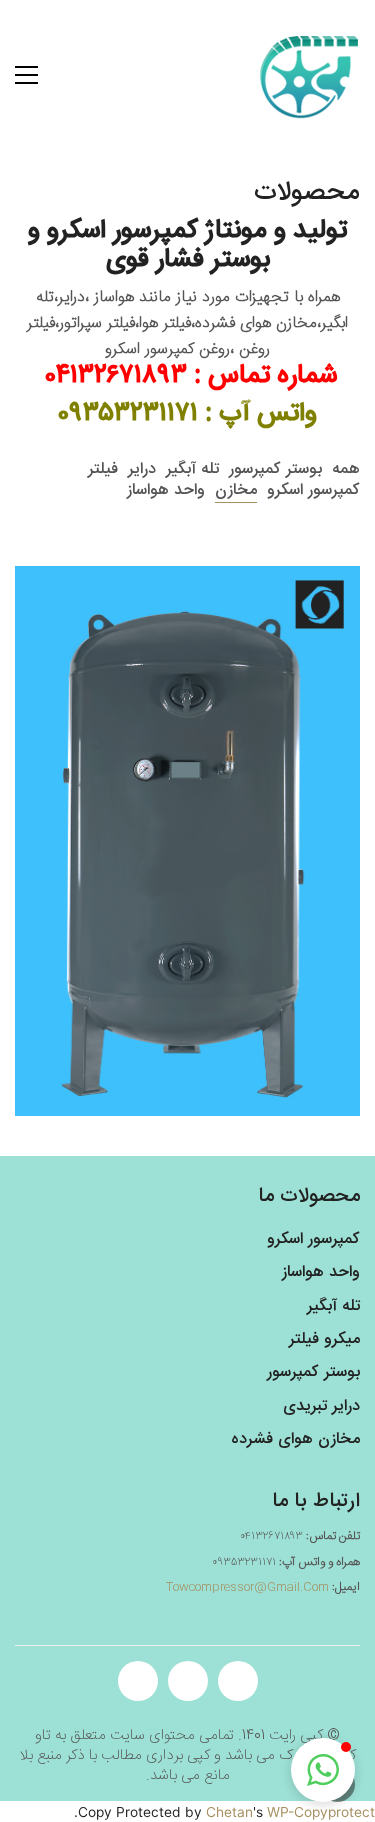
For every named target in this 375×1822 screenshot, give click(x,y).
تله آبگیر (192, 469)
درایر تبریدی (321, 1406)
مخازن (236, 490)
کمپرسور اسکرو (313, 490)
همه (346, 469)
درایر (142, 469)
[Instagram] (188, 1681)
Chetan (229, 1812)
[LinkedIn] (138, 1681)
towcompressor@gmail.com (247, 1587)
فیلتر (103, 469)
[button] (323, 1770)
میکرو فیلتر (324, 1339)
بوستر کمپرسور (275, 469)
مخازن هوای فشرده (295, 1439)
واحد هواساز (166, 490)
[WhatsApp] (238, 1681)
